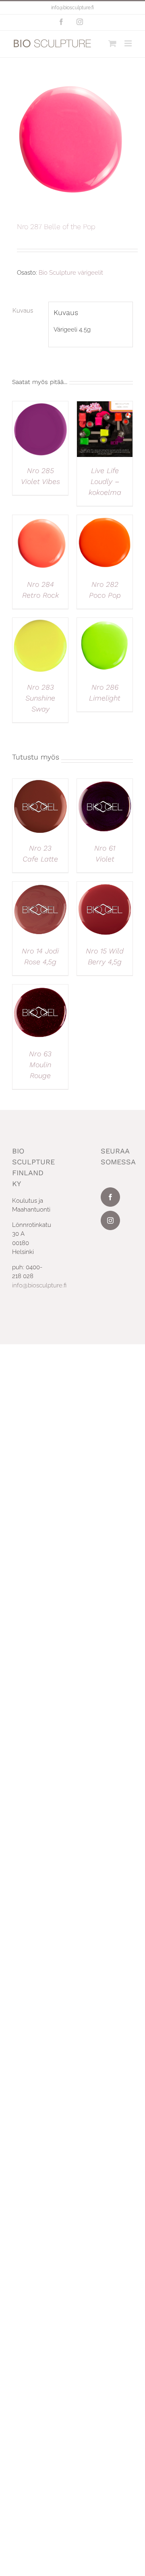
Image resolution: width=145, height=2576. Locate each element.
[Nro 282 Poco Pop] (105, 519)
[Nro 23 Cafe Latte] (40, 783)
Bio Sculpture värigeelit (71, 273)
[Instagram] (110, 1220)
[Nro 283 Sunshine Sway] (40, 622)
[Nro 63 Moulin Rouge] (40, 989)
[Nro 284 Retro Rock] (40, 519)
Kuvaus (23, 311)
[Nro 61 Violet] (105, 783)
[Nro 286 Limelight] (105, 622)
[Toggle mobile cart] (112, 43)
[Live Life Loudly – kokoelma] (105, 406)
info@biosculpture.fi (72, 8)
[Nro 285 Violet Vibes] (40, 406)
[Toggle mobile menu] (129, 43)
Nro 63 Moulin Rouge (40, 1065)
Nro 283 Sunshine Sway (40, 698)
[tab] (28, 311)
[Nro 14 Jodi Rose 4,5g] (40, 886)
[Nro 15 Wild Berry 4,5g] (105, 886)
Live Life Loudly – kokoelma (105, 481)
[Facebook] (110, 1197)
